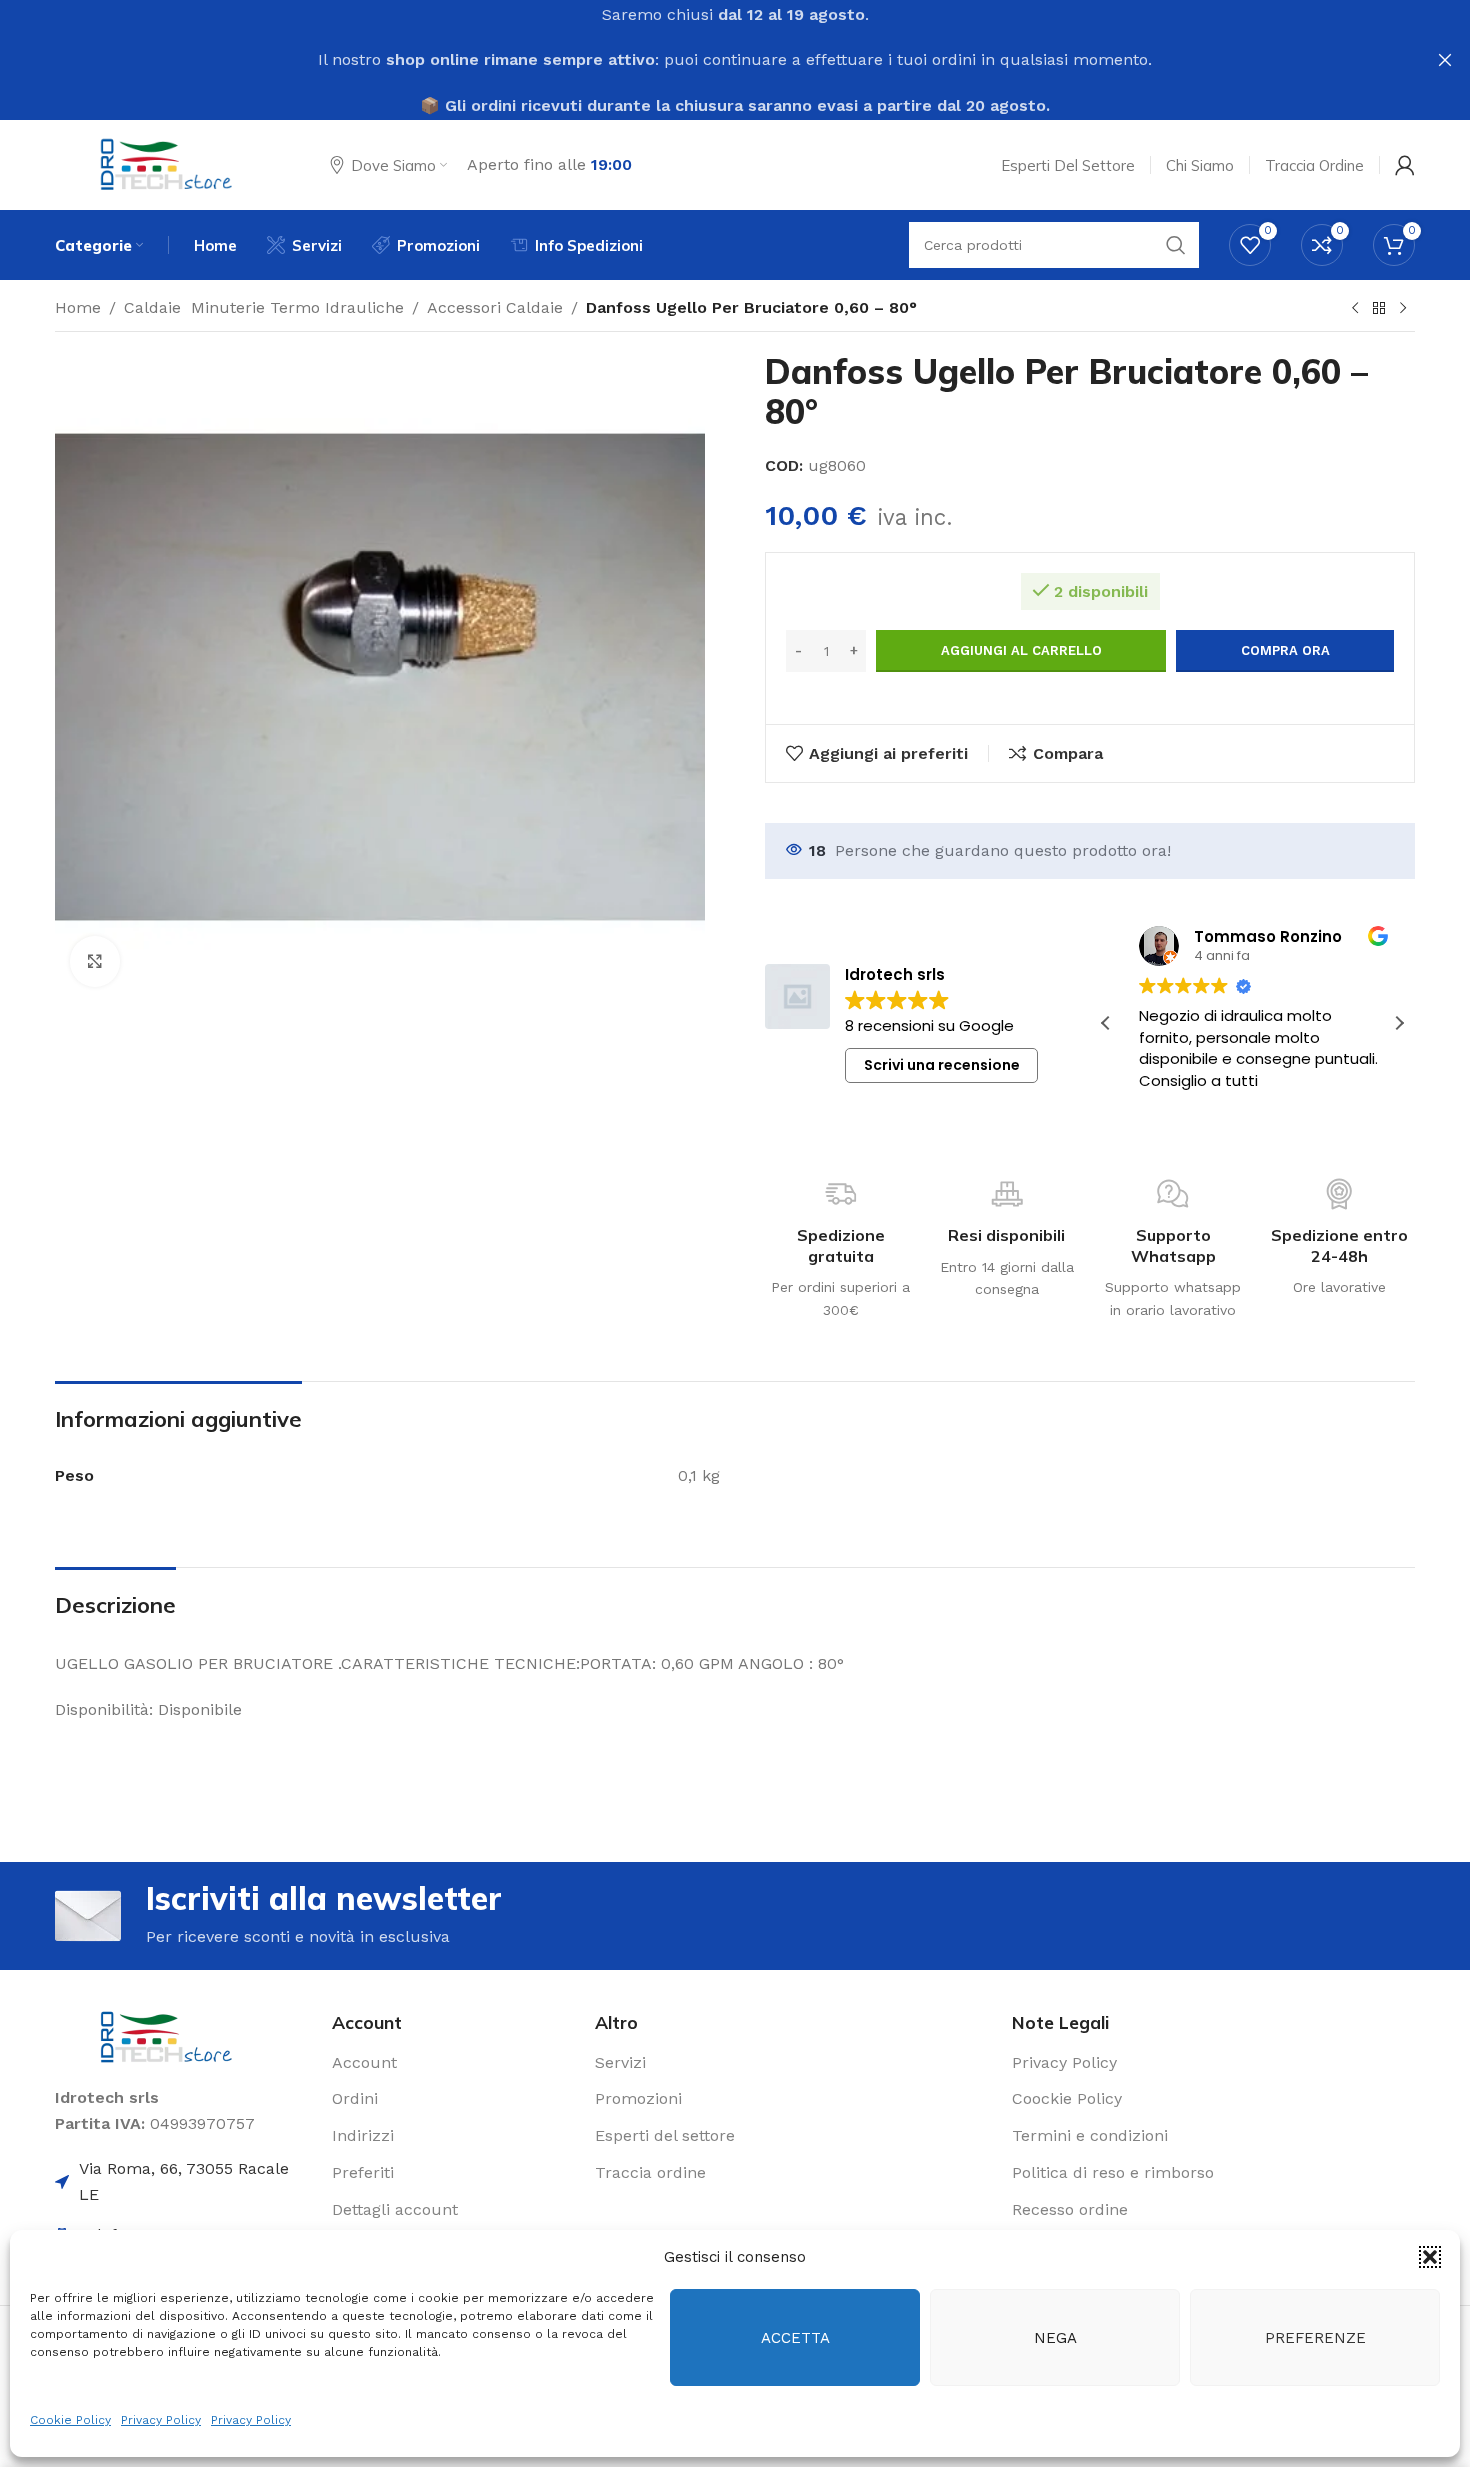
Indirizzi (363, 2135)
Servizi (620, 2062)
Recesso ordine (1070, 2209)
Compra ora (1285, 650)
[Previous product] (1355, 309)
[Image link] (167, 2036)
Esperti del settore (665, 2135)
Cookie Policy (70, 2420)
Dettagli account (395, 2209)
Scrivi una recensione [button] (942, 1065)
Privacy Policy (161, 2420)
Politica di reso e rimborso (1113, 2172)
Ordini (355, 2098)
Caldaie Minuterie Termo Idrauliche (264, 307)
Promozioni (638, 2098)
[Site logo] (167, 163)
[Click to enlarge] (95, 961)
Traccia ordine (650, 2172)
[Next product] (1403, 309)
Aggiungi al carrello (1021, 650)
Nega (1055, 2338)
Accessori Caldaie (495, 307)
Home (78, 307)
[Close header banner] (1445, 60)
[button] (1430, 2257)
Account (364, 2062)
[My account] (1405, 165)
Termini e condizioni (1090, 2135)
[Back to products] (1379, 309)
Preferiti (363, 2172)
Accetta (795, 2338)
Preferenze (1315, 2338)
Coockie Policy (1067, 2098)
